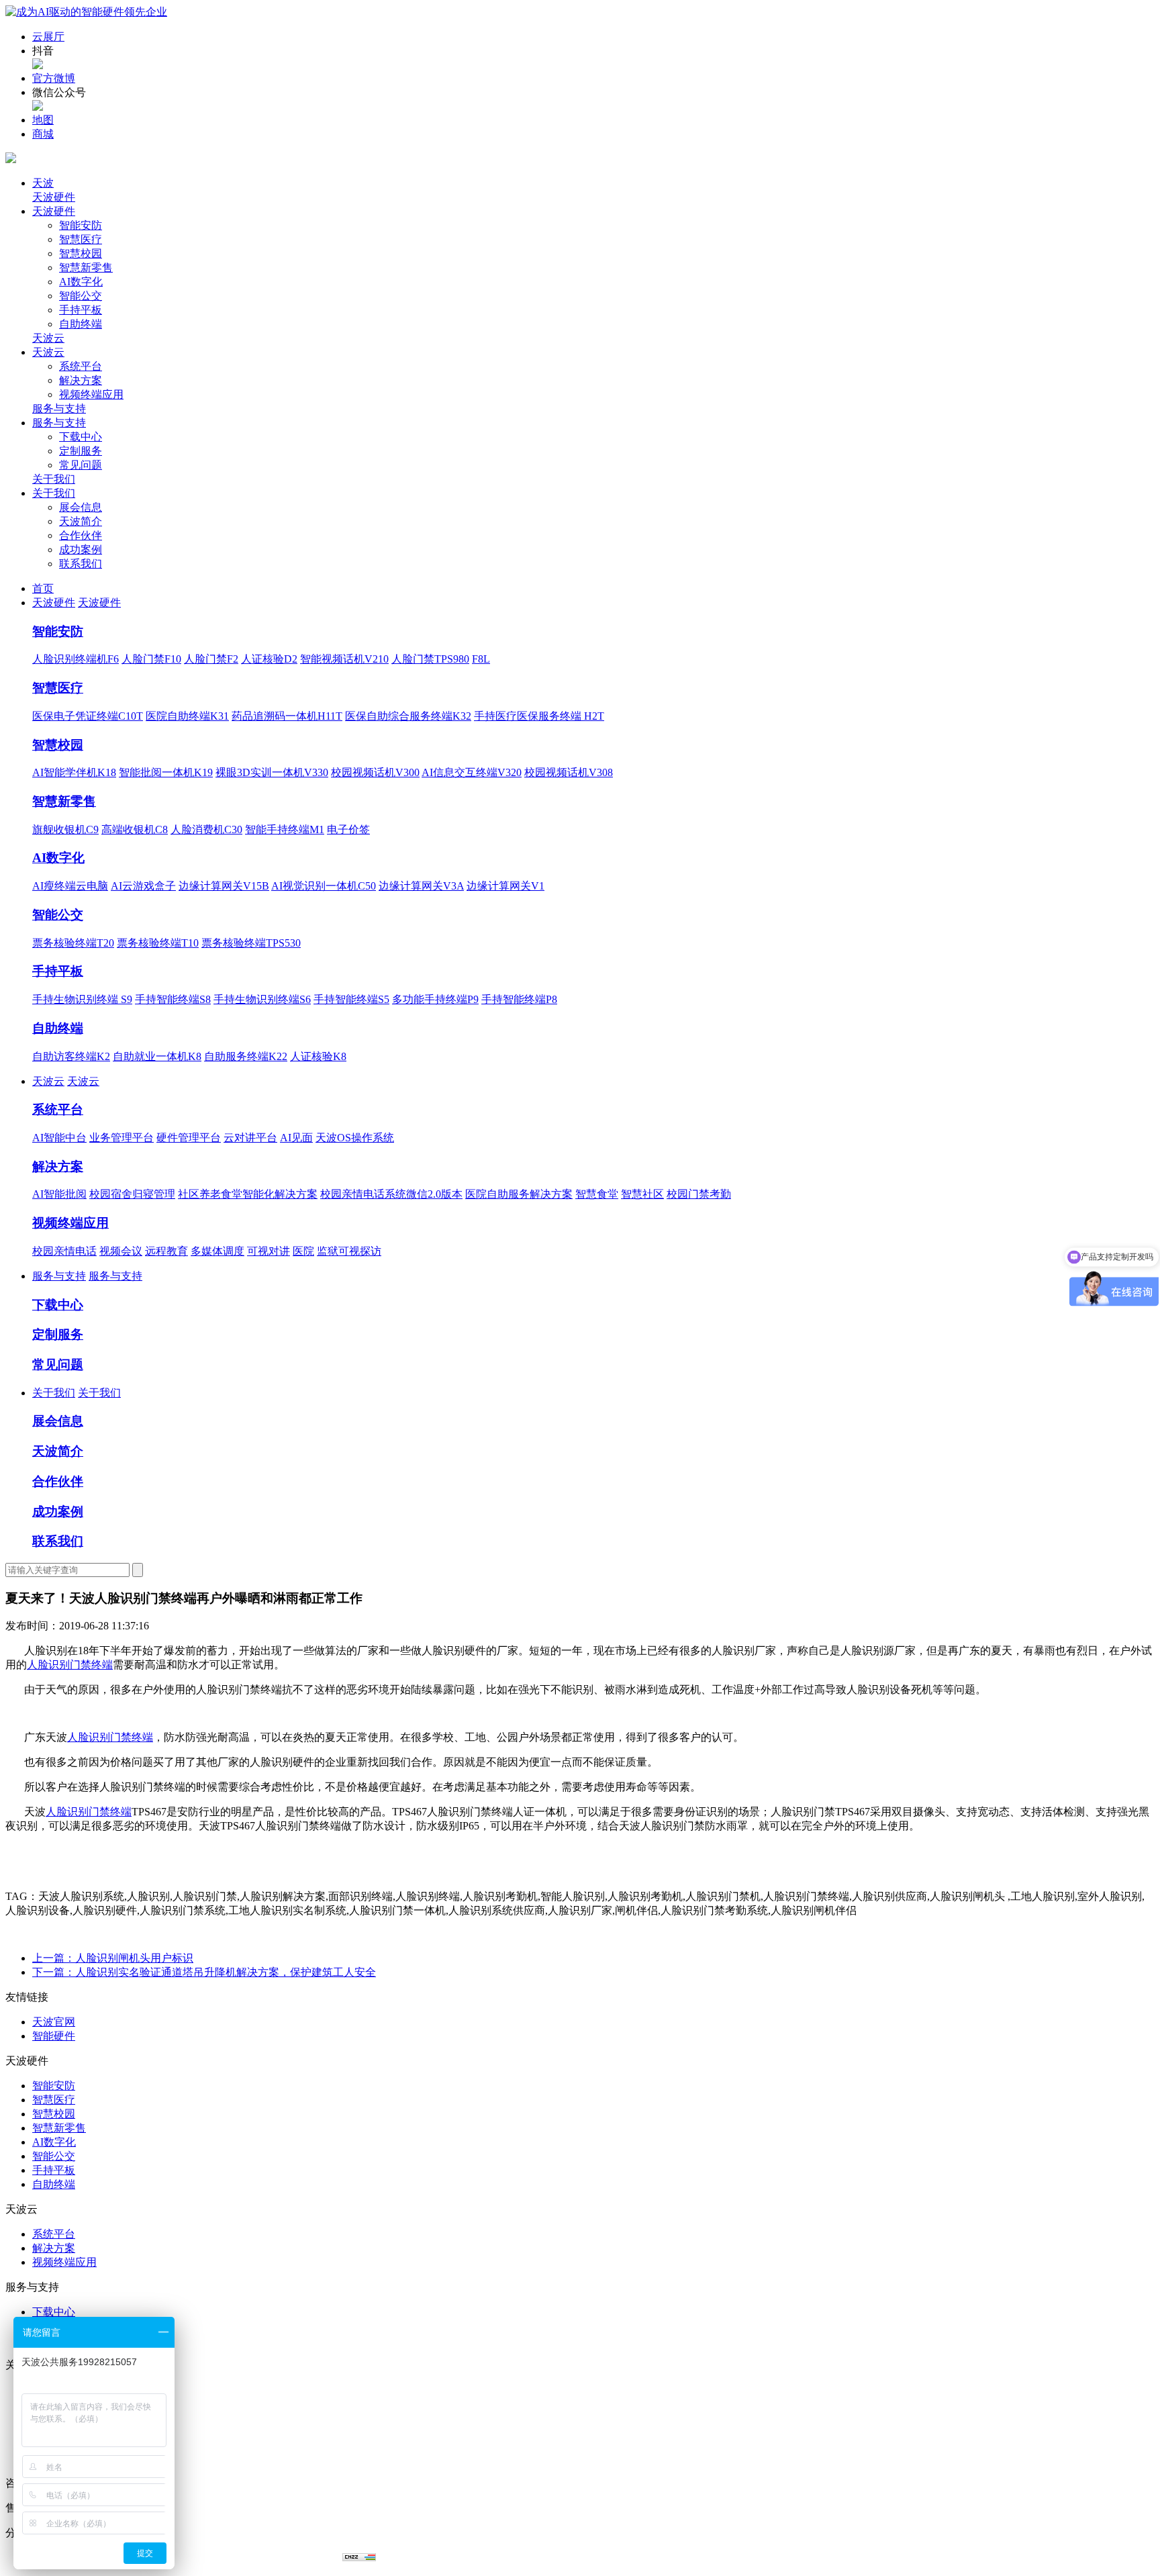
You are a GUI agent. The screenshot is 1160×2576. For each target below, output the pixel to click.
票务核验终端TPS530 (251, 943)
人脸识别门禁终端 (70, 1665)
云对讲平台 (250, 1138)
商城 (43, 134)
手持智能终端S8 (173, 999)
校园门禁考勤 (699, 1194)
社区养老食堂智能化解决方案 (248, 1194)
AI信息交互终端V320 (472, 772)
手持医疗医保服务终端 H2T (539, 716)
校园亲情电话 (64, 1251)
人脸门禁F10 (151, 659)
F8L (481, 659)
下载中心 (81, 437)
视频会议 (121, 1251)
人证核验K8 (318, 1056)
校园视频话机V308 (569, 772)
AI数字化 (81, 282)
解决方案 (81, 380)
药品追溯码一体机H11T (287, 716)
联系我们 (81, 564)
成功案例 (81, 550)
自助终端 (81, 324)
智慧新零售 (86, 268)
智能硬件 (54, 2036)
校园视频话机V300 (375, 772)
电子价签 (348, 829)
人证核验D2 (269, 659)
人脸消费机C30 (206, 829)
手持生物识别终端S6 (262, 999)
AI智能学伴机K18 (74, 772)
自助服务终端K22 (246, 1056)
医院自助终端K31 (187, 716)
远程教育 (166, 1251)
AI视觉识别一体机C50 (324, 886)
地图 (43, 120)
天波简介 (81, 521)
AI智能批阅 (59, 1194)
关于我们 (54, 479)
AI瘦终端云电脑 (70, 886)
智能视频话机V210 (344, 659)
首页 (43, 588)
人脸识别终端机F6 (76, 659)
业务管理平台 (122, 1138)
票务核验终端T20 (73, 943)
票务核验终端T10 (158, 943)
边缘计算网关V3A (421, 886)
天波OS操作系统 (355, 1138)
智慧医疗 (81, 239)
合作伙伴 (81, 535)
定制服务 (81, 451)
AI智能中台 (59, 1138)
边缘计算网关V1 (505, 886)
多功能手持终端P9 (435, 999)
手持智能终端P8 (519, 999)
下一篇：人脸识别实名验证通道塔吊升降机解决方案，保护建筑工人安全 (204, 1972)
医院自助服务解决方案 (519, 1194)
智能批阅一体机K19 (166, 772)
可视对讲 (269, 1251)
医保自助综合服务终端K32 (408, 716)
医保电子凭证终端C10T (88, 716)
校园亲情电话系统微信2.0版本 (391, 1194)
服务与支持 (59, 409)
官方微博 (54, 78)
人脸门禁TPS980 (430, 659)
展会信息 (81, 507)
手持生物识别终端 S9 (82, 999)
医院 (303, 1251)
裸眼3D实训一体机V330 (272, 772)
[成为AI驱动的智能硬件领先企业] (86, 12)
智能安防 (81, 225)
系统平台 (81, 366)
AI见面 (296, 1138)
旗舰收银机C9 (65, 829)
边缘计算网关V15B (224, 886)
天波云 (48, 338)
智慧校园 (81, 253)
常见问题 (81, 465)
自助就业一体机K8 (157, 1056)
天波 (43, 183)
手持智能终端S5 (351, 999)
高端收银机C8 (135, 829)
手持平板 (81, 310)
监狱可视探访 (349, 1251)
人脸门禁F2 (211, 659)
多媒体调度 (217, 1251)
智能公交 (81, 296)
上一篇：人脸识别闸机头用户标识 (113, 1958)
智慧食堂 (597, 1194)
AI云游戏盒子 (143, 886)
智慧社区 (642, 1194)
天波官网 (54, 2022)
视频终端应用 (91, 394)
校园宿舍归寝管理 (132, 1194)
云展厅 (48, 37)
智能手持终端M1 (285, 829)
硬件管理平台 (189, 1138)
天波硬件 (54, 197)
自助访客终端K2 (71, 1056)
